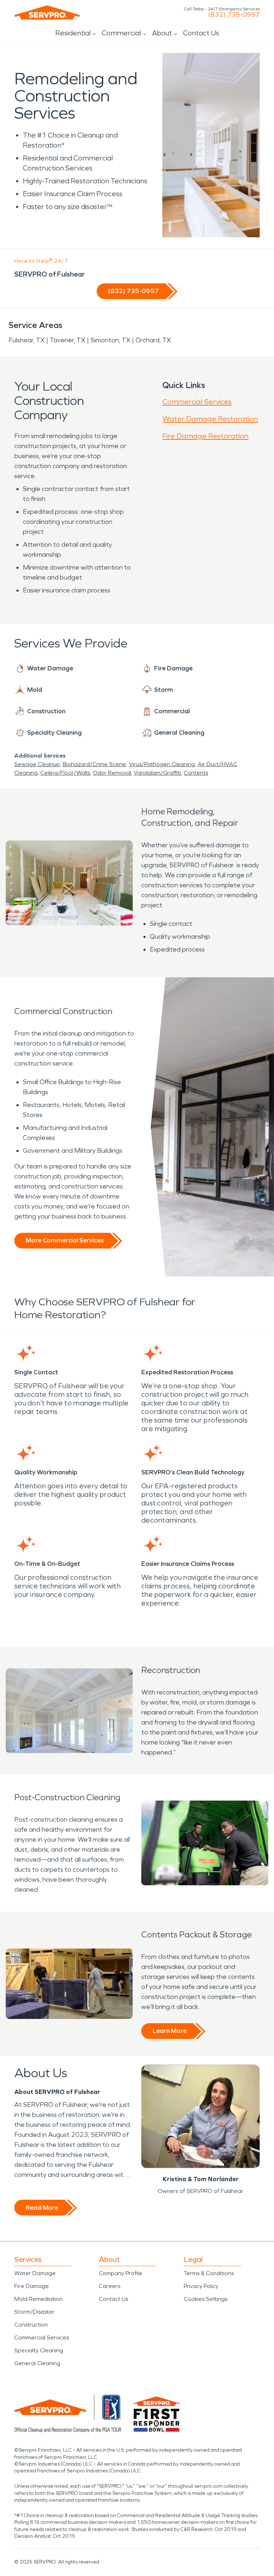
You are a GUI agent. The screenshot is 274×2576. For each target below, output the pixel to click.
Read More (42, 2208)
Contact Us (201, 33)
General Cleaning (37, 2363)
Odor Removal (112, 773)
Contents (196, 773)
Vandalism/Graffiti (157, 773)
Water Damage (35, 2273)
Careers (110, 2286)
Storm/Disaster (34, 2312)
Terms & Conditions (209, 2273)
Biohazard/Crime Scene (94, 764)
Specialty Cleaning (39, 2350)
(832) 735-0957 (234, 15)
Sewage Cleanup (37, 764)
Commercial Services (197, 402)
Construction (31, 2325)
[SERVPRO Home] (47, 13)
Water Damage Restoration (210, 419)
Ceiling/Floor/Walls (65, 773)
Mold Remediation (38, 2299)
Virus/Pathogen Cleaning (162, 764)
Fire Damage (32, 2286)
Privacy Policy (201, 2286)
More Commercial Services (65, 1240)
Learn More (170, 2031)
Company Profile (121, 2273)
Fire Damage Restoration (205, 436)
